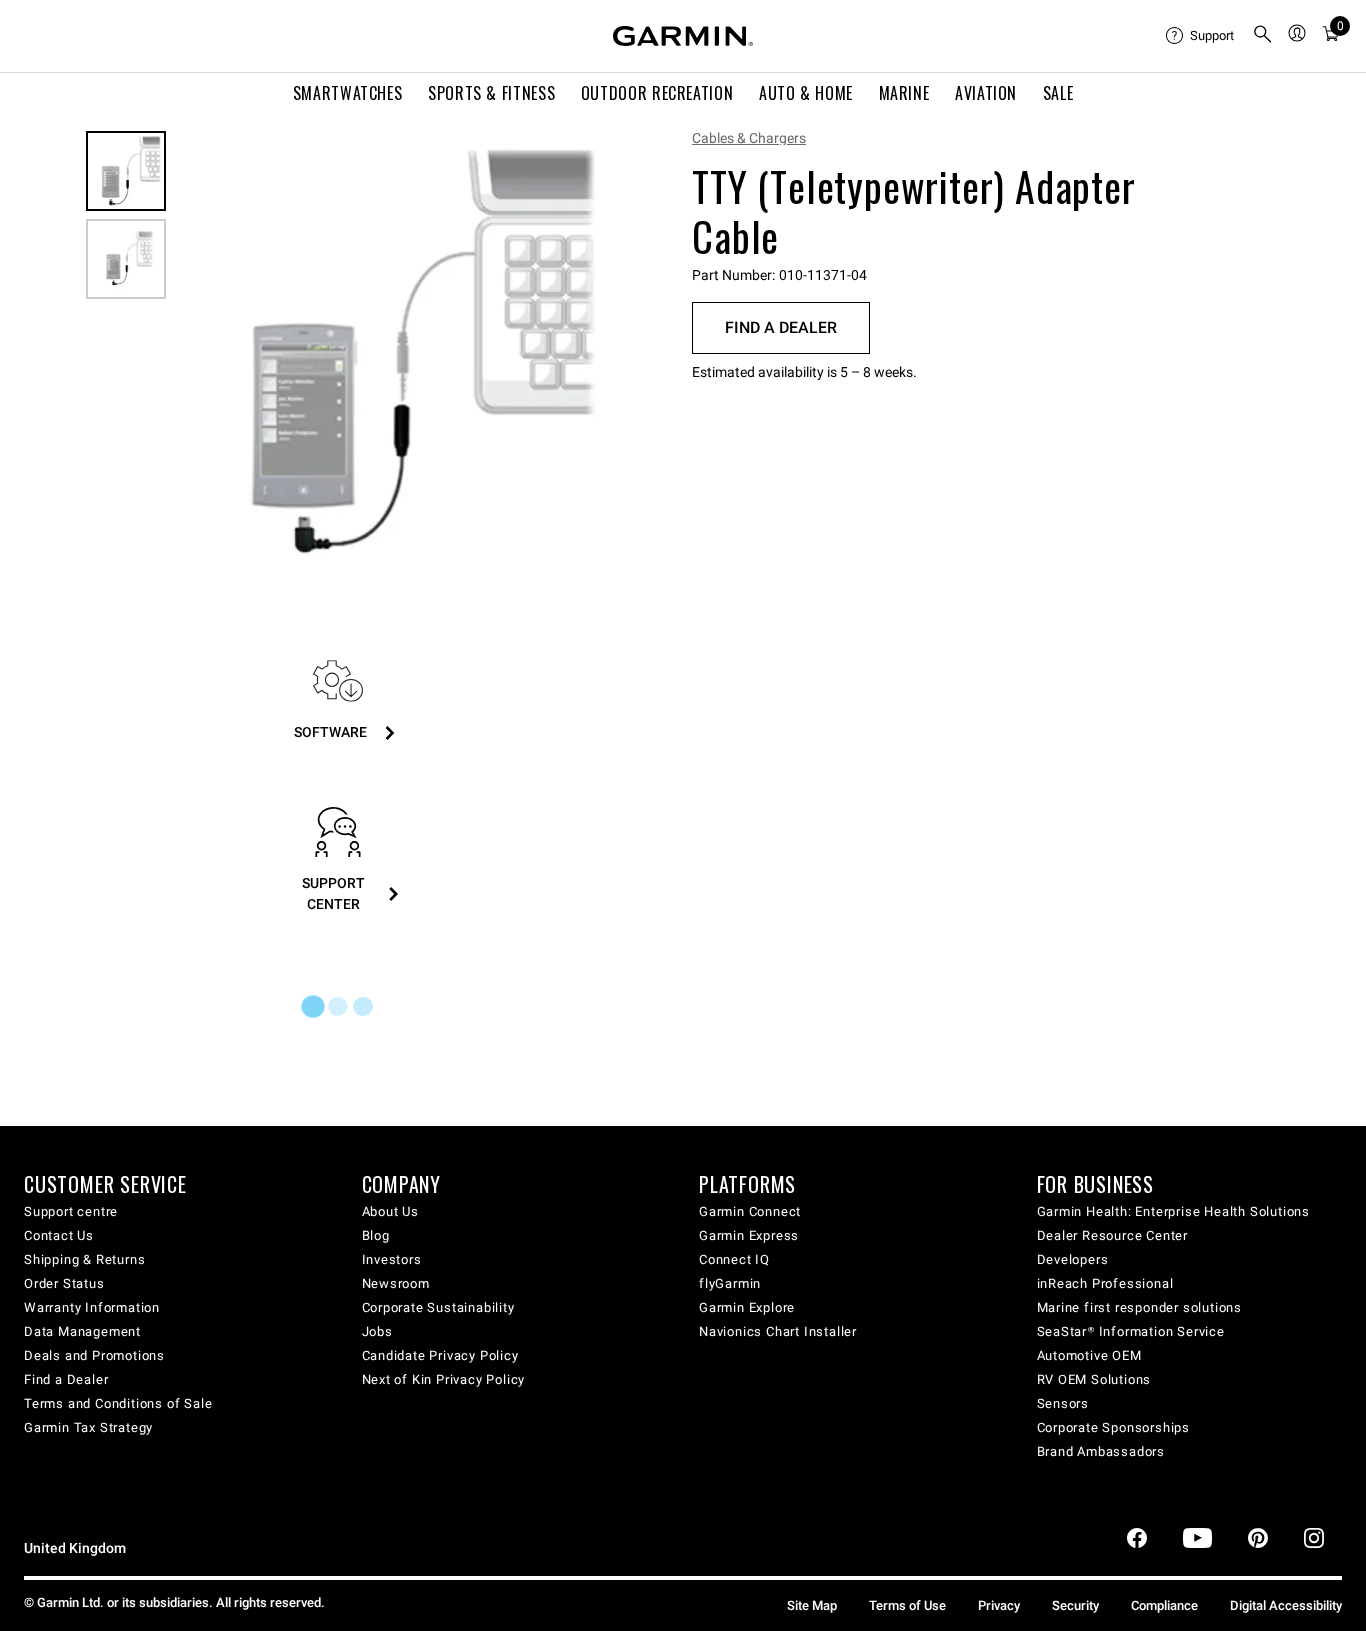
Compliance (1164, 1605)
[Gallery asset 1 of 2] (392, 352)
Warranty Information (92, 1307)
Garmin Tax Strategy (88, 1427)
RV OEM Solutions (1094, 1379)
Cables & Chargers (749, 138)
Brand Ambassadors (1101, 1451)
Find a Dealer (781, 327)
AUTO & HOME (806, 93)
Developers (1073, 1259)
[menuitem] (1201, 36)
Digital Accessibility (1286, 1605)
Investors (392, 1259)
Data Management (82, 1331)
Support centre (71, 1211)
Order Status (64, 1283)
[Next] (587, 353)
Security (1075, 1605)
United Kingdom (75, 1548)
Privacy (999, 1605)
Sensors (1063, 1403)
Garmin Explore (747, 1307)
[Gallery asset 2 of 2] (126, 259)
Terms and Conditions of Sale (118, 1403)
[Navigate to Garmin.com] (683, 36)
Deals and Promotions (94, 1355)
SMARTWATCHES (348, 93)
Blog (376, 1235)
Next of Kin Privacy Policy (444, 1379)
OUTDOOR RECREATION (657, 93)
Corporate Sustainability (438, 1307)
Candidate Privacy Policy (440, 1355)
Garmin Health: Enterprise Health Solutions (1174, 1211)
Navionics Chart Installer (778, 1331)
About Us (390, 1211)
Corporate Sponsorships (1114, 1427)
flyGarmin (730, 1283)
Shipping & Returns (84, 1259)
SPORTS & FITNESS (491, 93)
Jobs (377, 1331)
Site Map (812, 1605)
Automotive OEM (1089, 1355)
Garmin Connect (750, 1211)
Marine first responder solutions (1140, 1307)
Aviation (986, 93)
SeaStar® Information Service (1131, 1331)
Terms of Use (907, 1605)
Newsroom (396, 1283)
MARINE (904, 93)
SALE (1058, 93)
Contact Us (59, 1235)
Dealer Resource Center (1113, 1235)
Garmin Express (749, 1235)
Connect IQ (734, 1259)
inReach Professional (1105, 1283)
